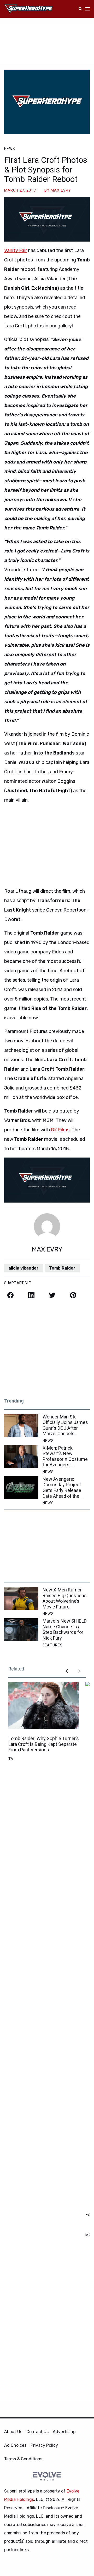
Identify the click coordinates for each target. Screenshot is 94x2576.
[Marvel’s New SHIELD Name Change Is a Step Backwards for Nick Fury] (21, 1630)
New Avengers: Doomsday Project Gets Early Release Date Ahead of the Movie (62, 1488)
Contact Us (37, 2432)
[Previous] (67, 1671)
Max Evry (61, 190)
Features (53, 1645)
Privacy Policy (44, 2445)
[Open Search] (80, 9)
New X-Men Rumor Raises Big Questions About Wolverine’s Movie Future (65, 1598)
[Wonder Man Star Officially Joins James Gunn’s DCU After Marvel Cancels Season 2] (21, 1425)
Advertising (64, 2432)
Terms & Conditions (23, 2459)
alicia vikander (23, 1268)
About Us (13, 2432)
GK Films (60, 1130)
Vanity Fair (16, 250)
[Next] (79, 1671)
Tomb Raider (62, 1268)
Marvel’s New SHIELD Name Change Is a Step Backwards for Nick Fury (65, 1629)
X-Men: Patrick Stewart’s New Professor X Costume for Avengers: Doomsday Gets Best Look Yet (65, 1456)
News (10, 149)
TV (11, 1759)
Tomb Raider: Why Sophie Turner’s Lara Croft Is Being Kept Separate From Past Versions (44, 1744)
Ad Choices (15, 2445)
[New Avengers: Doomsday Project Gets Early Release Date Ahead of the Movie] (21, 1488)
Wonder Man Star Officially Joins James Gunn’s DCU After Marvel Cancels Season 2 (65, 1425)
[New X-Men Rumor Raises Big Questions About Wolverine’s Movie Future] (21, 1598)
